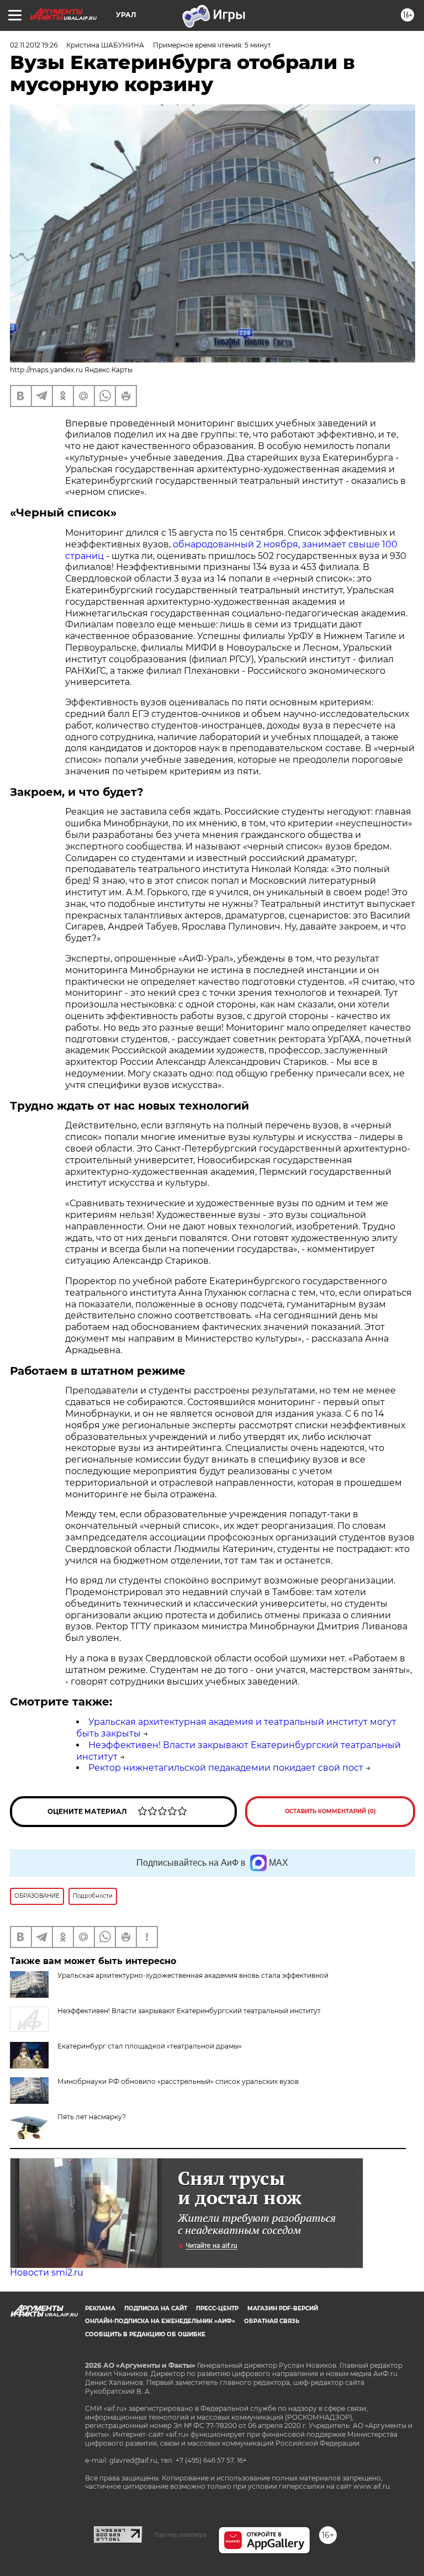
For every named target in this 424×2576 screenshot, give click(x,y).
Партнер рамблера (180, 2535)
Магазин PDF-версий (283, 2308)
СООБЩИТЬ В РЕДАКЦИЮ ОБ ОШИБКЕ (145, 2334)
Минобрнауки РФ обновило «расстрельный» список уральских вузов (178, 2081)
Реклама (100, 2308)
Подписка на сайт (156, 2308)
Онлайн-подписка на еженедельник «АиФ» (160, 2321)
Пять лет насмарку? (92, 2117)
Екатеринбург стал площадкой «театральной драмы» (150, 2046)
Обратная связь (272, 2321)
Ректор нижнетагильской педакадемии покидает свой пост (226, 1768)
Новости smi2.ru (47, 2273)
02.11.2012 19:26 (34, 45)
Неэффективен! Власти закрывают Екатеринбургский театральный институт (189, 2011)
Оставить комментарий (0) (330, 1811)
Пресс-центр (217, 2308)
